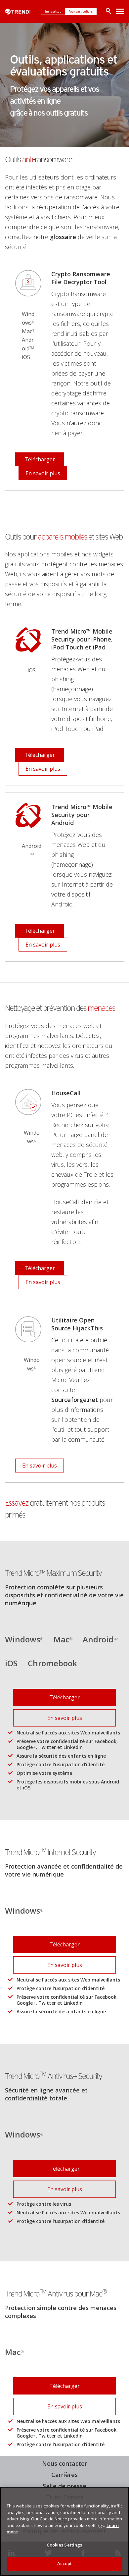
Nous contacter (64, 2463)
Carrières (64, 2475)
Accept (65, 2563)
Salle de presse (63, 2486)
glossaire (63, 237)
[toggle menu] (120, 11)
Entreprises (53, 11)
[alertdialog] (64, 2531)
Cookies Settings (64, 2545)
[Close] (121, 2496)
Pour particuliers (81, 11)
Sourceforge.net (75, 1400)
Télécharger (40, 459)
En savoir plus (43, 473)
